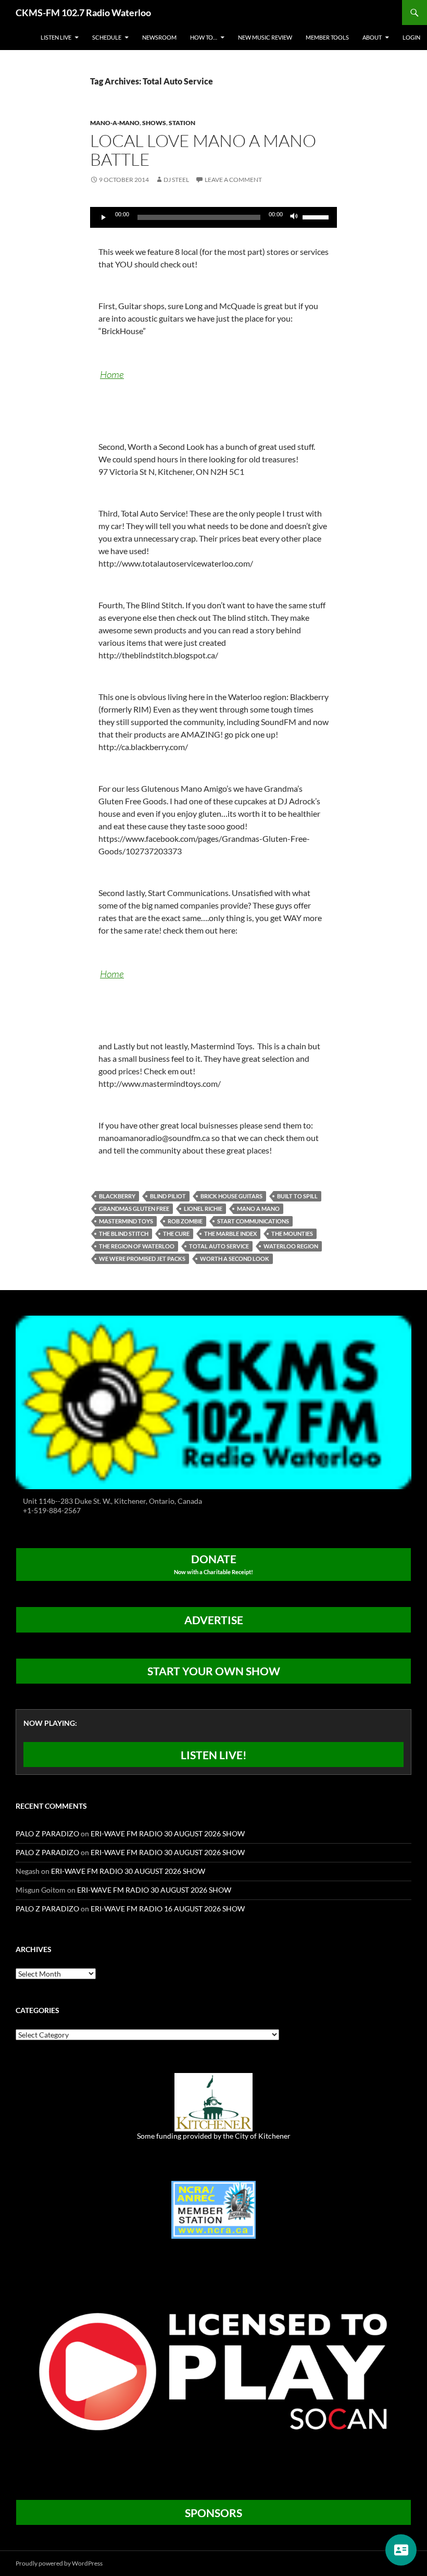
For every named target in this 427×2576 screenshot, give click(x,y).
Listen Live (56, 37)
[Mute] (294, 217)
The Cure (176, 1234)
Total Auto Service (219, 1246)
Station (182, 123)
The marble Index (230, 1234)
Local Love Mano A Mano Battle (203, 150)
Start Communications (253, 1221)
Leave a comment (233, 180)
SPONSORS (213, 2513)
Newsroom (159, 37)
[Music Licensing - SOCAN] (213, 2371)
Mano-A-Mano (115, 123)
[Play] (104, 217)
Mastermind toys (126, 1221)
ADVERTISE (214, 1620)
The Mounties (292, 1234)
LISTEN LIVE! (214, 1755)
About (372, 37)
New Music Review (265, 37)
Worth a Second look (235, 1259)
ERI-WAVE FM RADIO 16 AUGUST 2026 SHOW (168, 1909)
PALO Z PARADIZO (47, 1833)
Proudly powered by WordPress (59, 2563)
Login (411, 37)
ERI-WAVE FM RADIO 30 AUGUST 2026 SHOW (168, 1833)
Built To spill (297, 1196)
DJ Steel (176, 180)
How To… (204, 37)
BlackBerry (117, 1196)
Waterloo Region (291, 1246)
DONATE (213, 1564)
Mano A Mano (258, 1209)
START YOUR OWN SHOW (214, 1671)
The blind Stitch (124, 1234)
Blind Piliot (168, 1196)
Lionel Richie (203, 1209)
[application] (213, 217)
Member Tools (327, 37)
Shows (154, 123)
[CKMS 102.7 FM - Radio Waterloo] (213, 1401)
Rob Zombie (185, 1221)
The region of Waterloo (137, 1246)
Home (112, 374)
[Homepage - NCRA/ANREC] (213, 2209)
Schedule (107, 37)
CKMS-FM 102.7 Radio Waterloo (83, 13)
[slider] (317, 216)
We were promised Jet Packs (142, 1259)
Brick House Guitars (231, 1196)
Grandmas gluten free (134, 1209)
